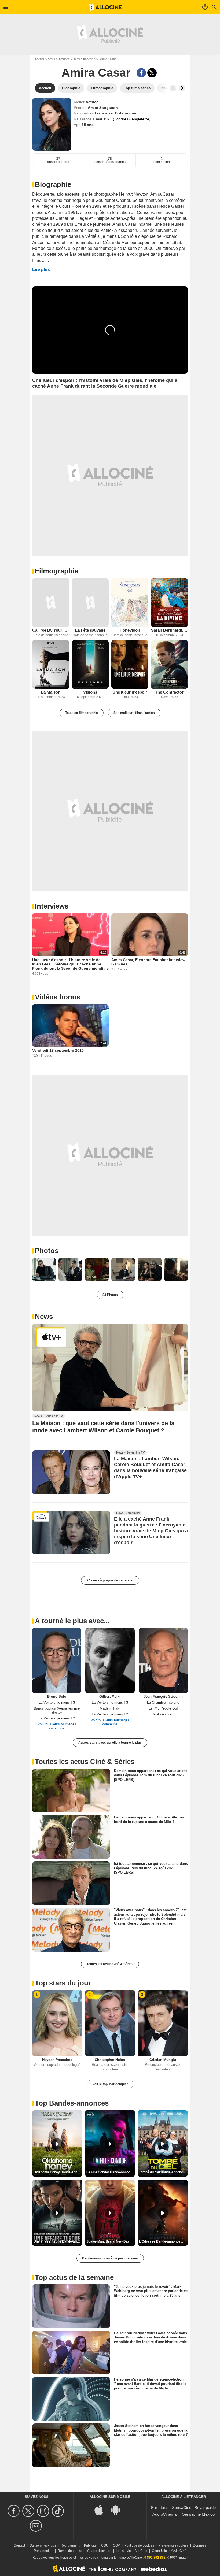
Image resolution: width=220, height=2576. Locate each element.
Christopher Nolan (110, 2060)
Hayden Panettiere (57, 2060)
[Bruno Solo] (57, 1660)
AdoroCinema (164, 2514)
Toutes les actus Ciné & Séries (110, 1964)
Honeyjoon (130, 630)
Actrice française (84, 59)
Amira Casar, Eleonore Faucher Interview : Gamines (150, 962)
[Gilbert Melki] (110, 1660)
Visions (90, 692)
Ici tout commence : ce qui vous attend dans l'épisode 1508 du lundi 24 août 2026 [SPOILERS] (151, 1868)
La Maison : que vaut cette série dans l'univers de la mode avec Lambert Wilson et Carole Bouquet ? (103, 1427)
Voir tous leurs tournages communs (57, 1726)
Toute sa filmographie (82, 713)
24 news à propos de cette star (110, 1580)
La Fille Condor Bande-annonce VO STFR (111, 2172)
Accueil (40, 59)
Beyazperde (205, 2508)
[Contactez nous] (37, 2526)
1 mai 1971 (103, 119)
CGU (105, 2545)
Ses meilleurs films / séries (134, 713)
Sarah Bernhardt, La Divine (170, 630)
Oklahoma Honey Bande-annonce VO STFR (58, 2172)
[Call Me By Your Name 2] (51, 603)
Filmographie (57, 571)
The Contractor (169, 692)
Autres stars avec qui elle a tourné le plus (110, 1743)
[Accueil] (105, 7)
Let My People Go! (163, 1708)
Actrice (92, 102)
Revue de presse (70, 2551)
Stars (52, 59)
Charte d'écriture (99, 2551)
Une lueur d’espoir (130, 692)
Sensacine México (198, 2514)
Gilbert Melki (110, 1697)
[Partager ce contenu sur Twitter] (152, 73)
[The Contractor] (170, 664)
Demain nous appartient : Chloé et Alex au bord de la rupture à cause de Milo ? (149, 1819)
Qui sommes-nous (43, 2545)
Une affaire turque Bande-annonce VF (58, 2241)
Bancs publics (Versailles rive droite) (57, 1710)
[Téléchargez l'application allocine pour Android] (118, 2510)
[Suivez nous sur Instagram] (44, 2511)
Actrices (64, 59)
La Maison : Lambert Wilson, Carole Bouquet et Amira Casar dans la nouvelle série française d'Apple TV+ (150, 1468)
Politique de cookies (139, 2545)
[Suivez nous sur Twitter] (29, 2511)
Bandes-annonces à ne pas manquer (110, 2258)
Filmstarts (160, 2508)
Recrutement (70, 2545)
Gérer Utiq (159, 2551)
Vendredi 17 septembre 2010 (58, 1050)
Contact (19, 2545)
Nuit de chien (163, 1714)
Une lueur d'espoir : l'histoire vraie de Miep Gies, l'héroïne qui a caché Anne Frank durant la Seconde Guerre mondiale (70, 964)
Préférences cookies (173, 2545)
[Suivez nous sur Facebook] (14, 2511)
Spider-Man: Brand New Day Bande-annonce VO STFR (111, 2241)
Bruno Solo (57, 1697)
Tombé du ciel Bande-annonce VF (163, 2172)
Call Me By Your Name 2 (51, 630)
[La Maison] (51, 664)
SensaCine (182, 2508)
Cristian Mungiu (163, 2060)
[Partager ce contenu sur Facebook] (141, 73)
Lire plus (41, 270)
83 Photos (110, 1295)
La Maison (51, 692)
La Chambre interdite (163, 1702)
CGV (116, 2545)
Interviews (52, 906)
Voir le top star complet (110, 2084)
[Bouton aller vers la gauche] (173, 88)
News (44, 1317)
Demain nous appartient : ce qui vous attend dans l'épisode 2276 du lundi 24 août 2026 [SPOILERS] (151, 1775)
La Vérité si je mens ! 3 (57, 1702)
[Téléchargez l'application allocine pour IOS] (102, 2510)
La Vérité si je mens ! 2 (57, 1718)
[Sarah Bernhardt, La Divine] (170, 603)
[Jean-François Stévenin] (163, 1660)
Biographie (53, 184)
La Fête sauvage (90, 630)
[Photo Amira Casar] (44, 1269)
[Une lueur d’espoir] (130, 664)
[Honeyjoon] (130, 603)
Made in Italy (110, 1708)
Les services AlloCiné (132, 2551)
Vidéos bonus (58, 997)
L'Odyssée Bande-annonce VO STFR (163, 2241)
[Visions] (90, 664)
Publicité (90, 2545)
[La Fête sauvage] (90, 603)
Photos (47, 1251)
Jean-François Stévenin (163, 1697)
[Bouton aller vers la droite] (182, 88)
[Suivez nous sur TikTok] (59, 2511)
